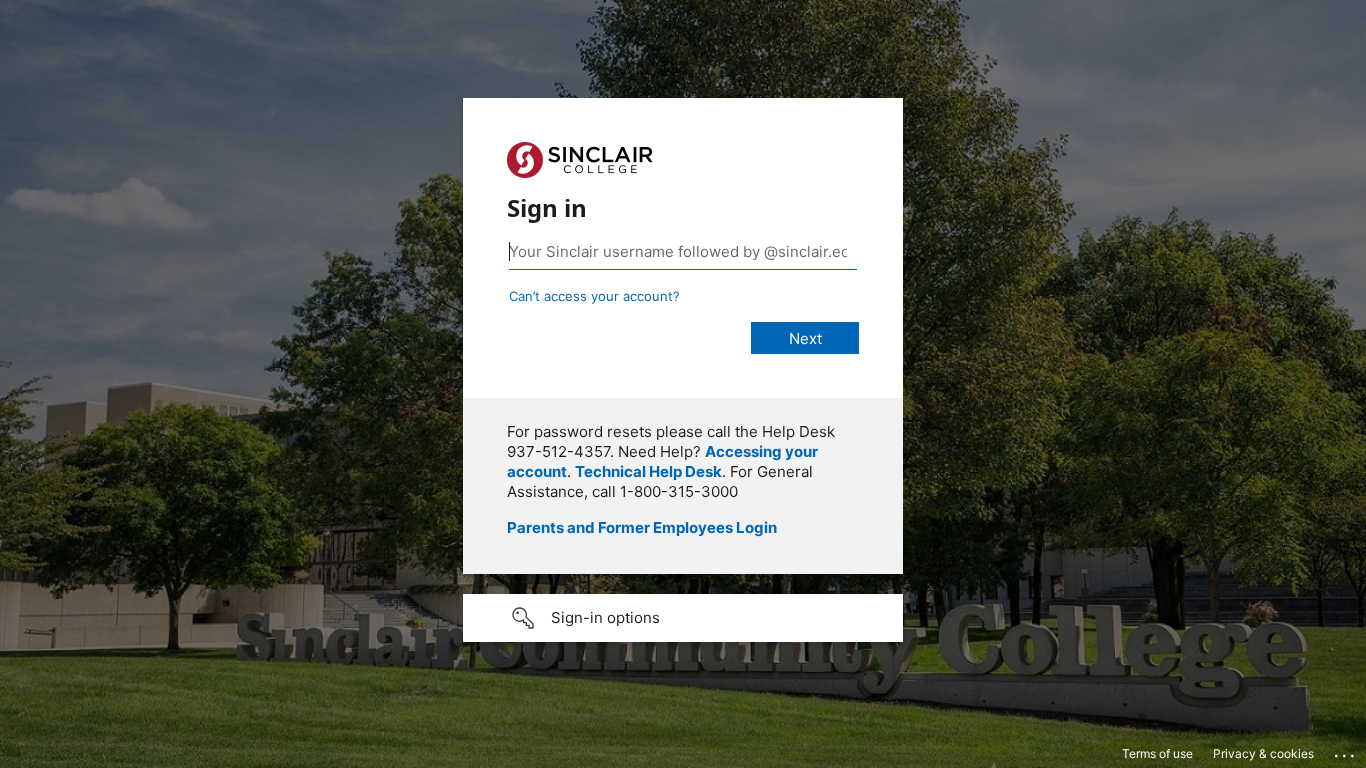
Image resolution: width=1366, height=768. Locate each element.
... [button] (1346, 751)
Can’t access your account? (594, 296)
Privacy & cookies (1263, 753)
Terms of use (1157, 753)
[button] (683, 618)
